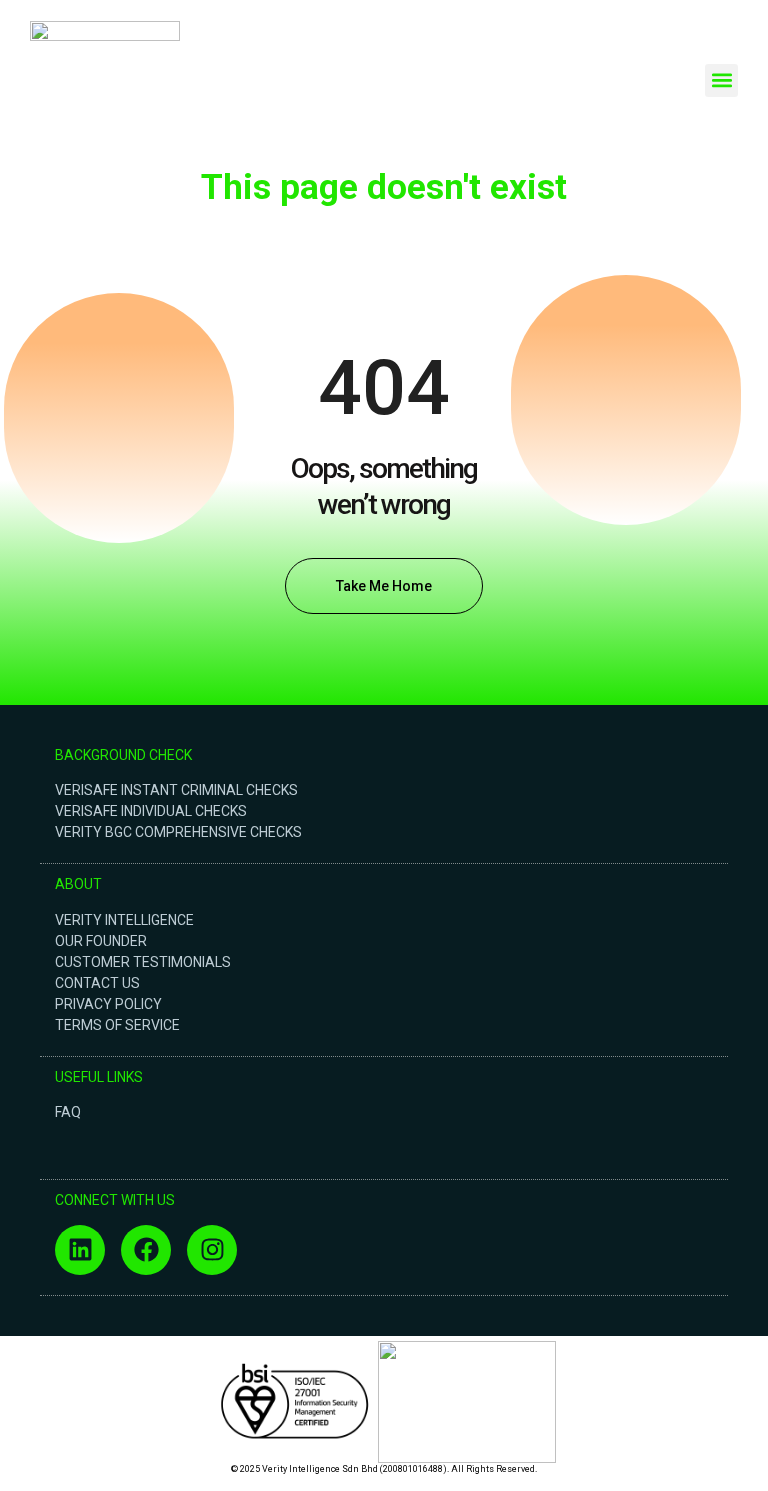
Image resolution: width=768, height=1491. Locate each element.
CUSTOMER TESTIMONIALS (143, 962)
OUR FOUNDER (101, 941)
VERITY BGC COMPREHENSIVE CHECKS (178, 832)
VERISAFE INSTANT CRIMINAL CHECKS (176, 790)
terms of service (117, 1025)
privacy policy (108, 1004)
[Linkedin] (80, 1250)
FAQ (68, 1112)
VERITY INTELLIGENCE (124, 920)
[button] (721, 80)
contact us (97, 983)
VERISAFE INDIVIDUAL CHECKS (151, 811)
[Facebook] (146, 1250)
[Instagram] (212, 1250)
